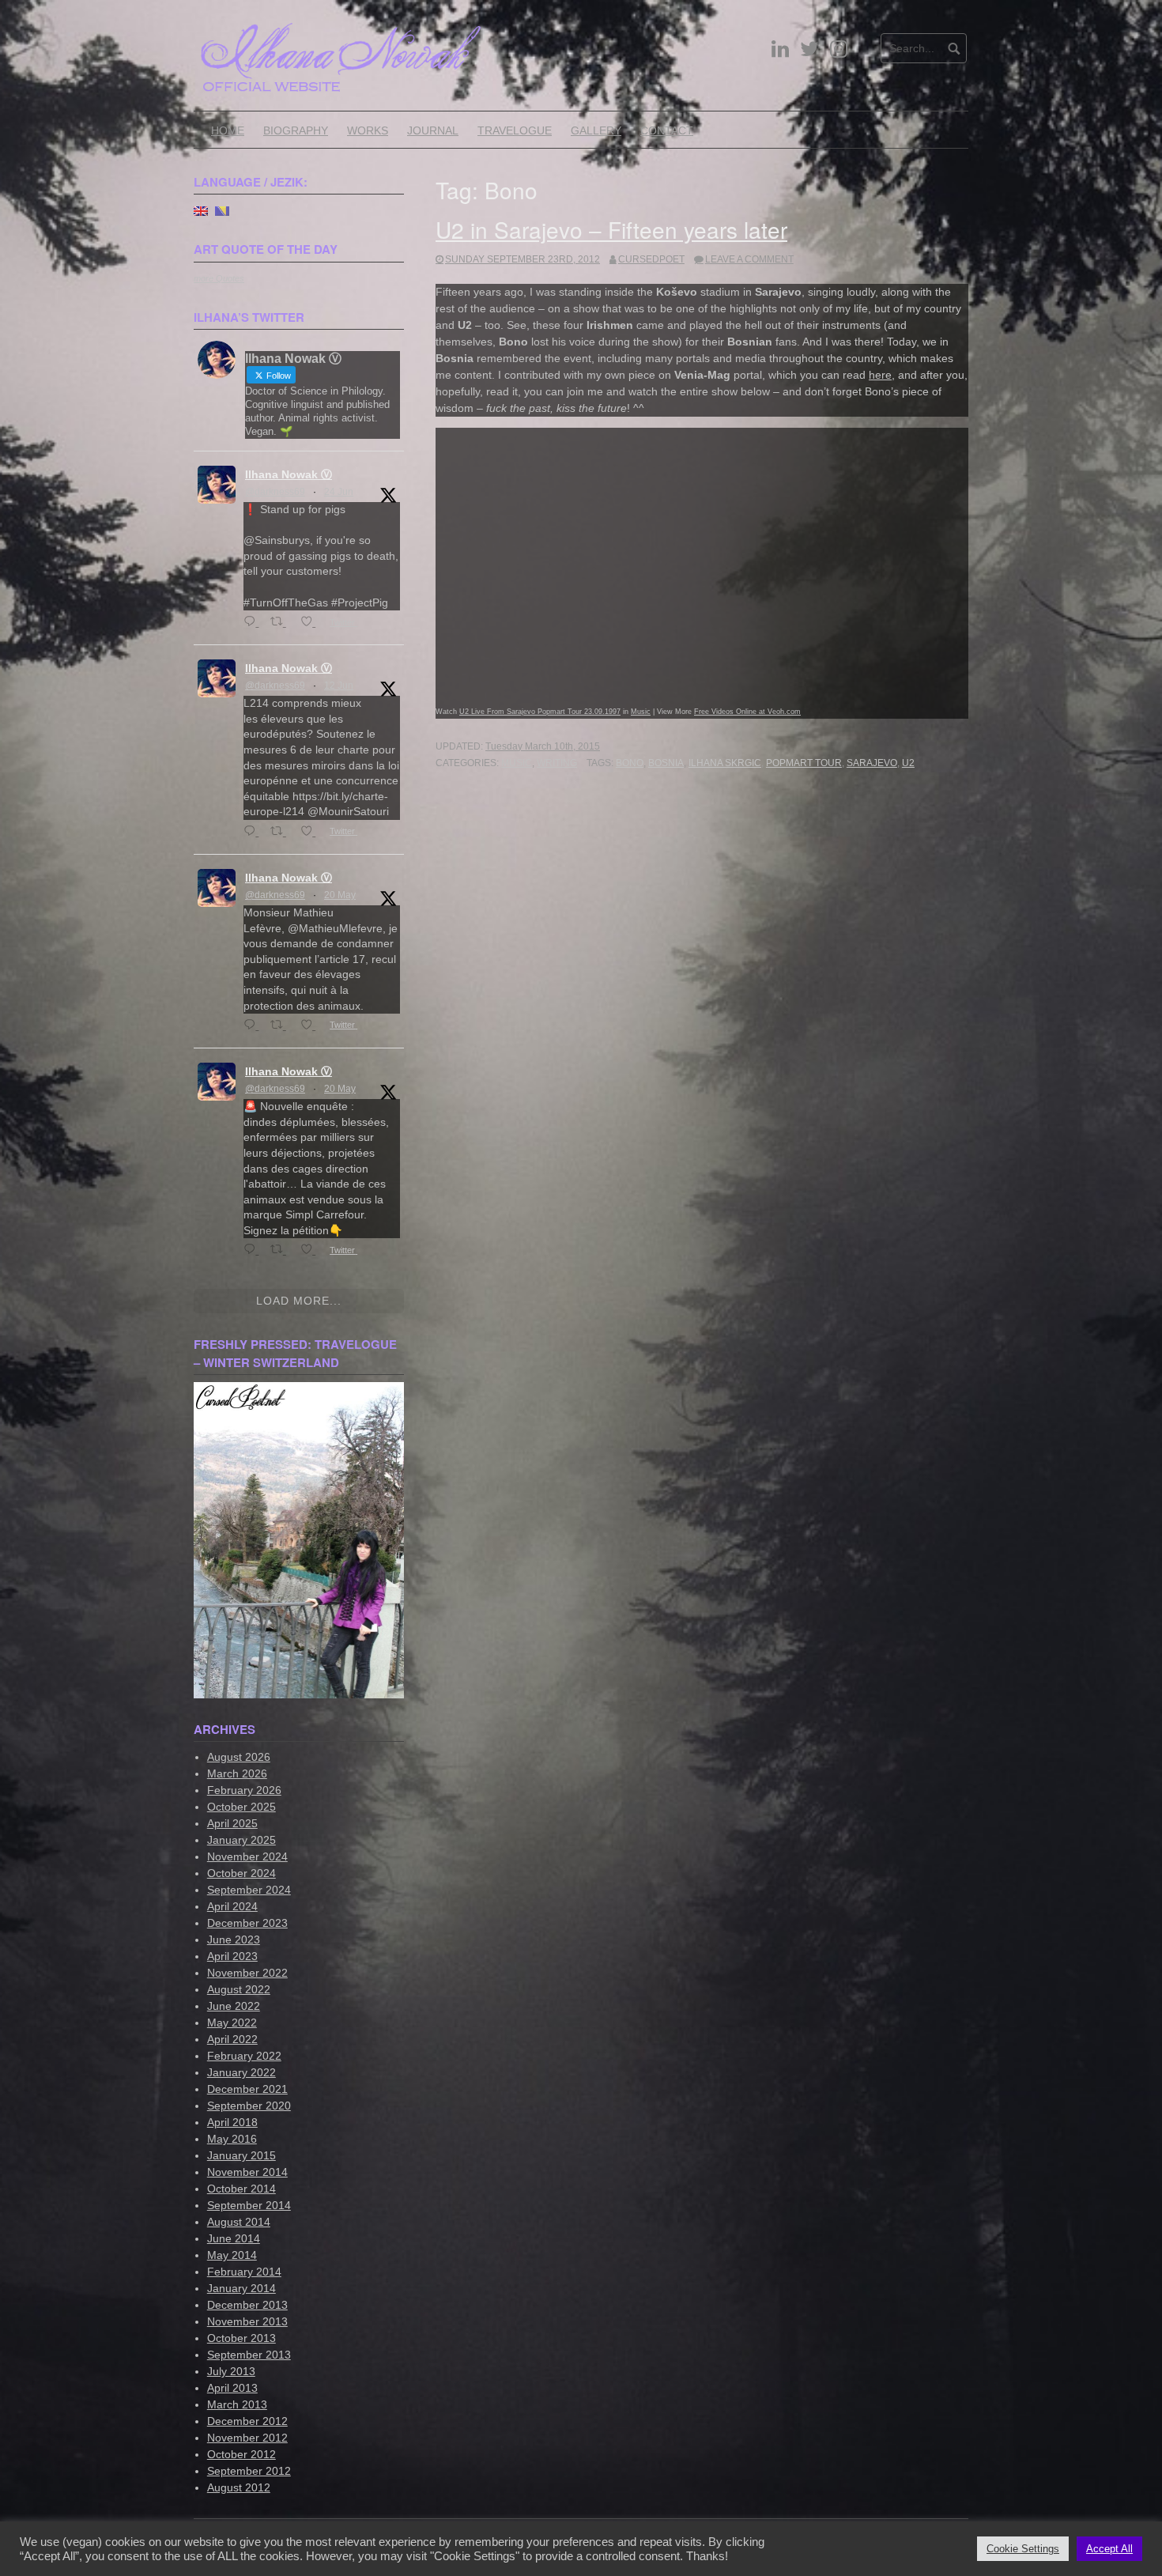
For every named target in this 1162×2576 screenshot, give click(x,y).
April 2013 (232, 2388)
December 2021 (247, 2089)
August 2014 (239, 2222)
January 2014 (241, 2288)
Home (228, 130)
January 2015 (241, 2155)
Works (368, 130)
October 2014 (241, 2189)
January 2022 (241, 2072)
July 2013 (231, 2371)
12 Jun (339, 686)
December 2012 (247, 2421)
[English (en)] (201, 210)
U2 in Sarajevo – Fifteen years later (611, 229)
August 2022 (239, 1989)
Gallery (596, 130)
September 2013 (249, 2355)
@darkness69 (275, 492)
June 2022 (234, 2006)
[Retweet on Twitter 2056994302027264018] (281, 1250)
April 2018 (232, 2122)
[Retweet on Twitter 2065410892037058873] (281, 832)
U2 (908, 763)
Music (641, 712)
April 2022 (232, 2039)
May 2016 (232, 2139)
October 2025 (241, 1807)
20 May (340, 895)
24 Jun (339, 492)
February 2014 (244, 2272)
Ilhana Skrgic (725, 763)
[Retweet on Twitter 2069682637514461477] (281, 623)
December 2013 (247, 2305)
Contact (667, 130)
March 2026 (237, 1773)
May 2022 (232, 2023)
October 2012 (241, 2454)
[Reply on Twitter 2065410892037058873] (253, 832)
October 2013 (241, 2338)
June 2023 (234, 1940)
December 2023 (247, 1923)
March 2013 (237, 2404)
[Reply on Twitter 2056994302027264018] (253, 1250)
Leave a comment (749, 259)
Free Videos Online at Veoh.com (747, 712)
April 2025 (232, 1823)
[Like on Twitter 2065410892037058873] (311, 832)
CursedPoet (651, 259)
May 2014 (232, 2255)
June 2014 (234, 2238)
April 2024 (232, 1906)
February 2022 (244, 2056)
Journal (433, 130)
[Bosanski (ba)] (222, 210)
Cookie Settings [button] (1023, 2549)
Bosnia (666, 763)
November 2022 (247, 1973)
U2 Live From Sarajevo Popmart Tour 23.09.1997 (540, 712)
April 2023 (232, 1956)
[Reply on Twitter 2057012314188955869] (253, 1026)
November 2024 (247, 1856)
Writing (557, 763)
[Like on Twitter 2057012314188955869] (311, 1026)
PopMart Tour (804, 763)
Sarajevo (872, 763)
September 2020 (249, 2106)
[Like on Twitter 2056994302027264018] (311, 1250)
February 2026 (244, 1790)
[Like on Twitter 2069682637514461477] (311, 623)
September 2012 (249, 2471)
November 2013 (247, 2321)
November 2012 (247, 2438)
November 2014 (247, 2172)
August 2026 (239, 1757)
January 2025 (241, 1840)
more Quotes (219, 278)
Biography (296, 130)
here (880, 375)
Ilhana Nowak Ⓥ (289, 474)
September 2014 (249, 2205)
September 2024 (249, 1890)
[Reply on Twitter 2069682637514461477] (253, 623)
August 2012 (239, 2487)
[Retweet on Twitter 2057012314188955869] (281, 1026)
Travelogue (515, 130)
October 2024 (241, 1873)
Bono (630, 763)
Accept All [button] (1109, 2549)
